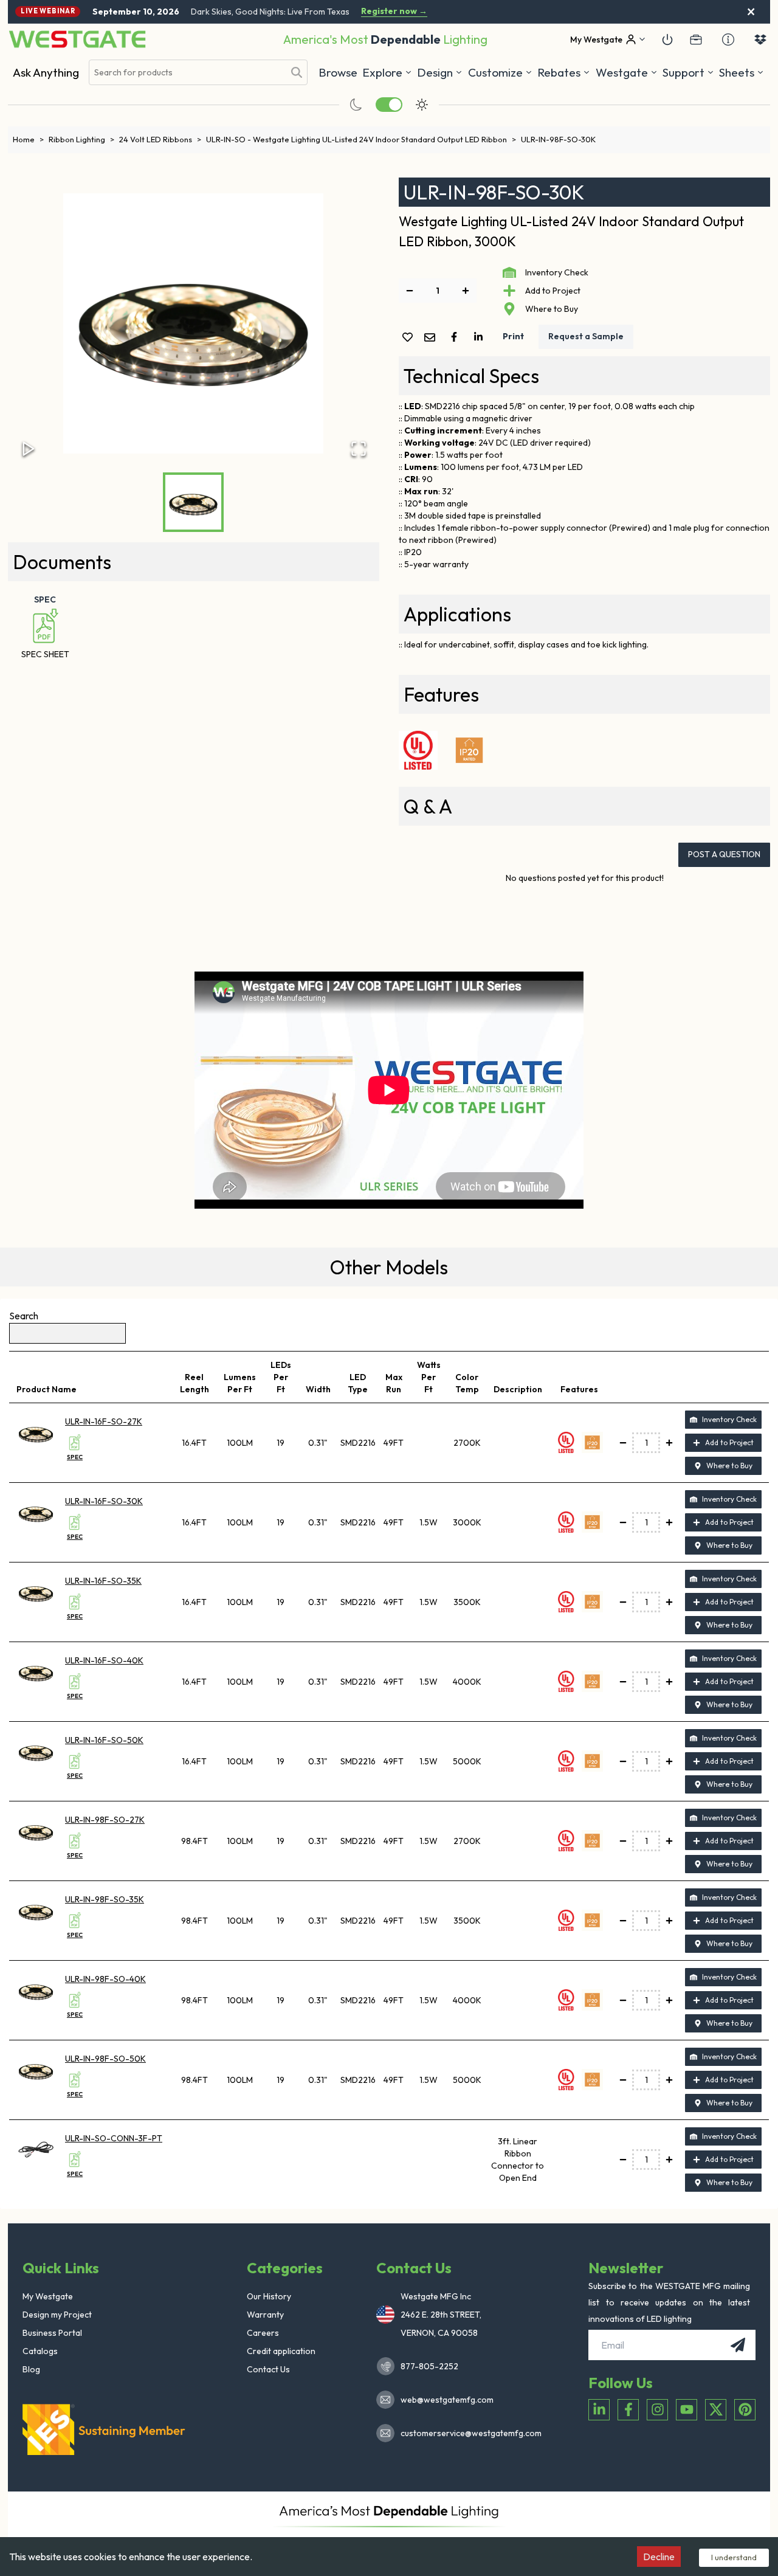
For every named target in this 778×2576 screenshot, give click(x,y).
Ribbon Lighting (81, 139)
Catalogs (40, 2351)
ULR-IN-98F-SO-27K (105, 1820)
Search (24, 1316)
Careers (263, 2333)
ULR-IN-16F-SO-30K (104, 1501)
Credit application (281, 2351)
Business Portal (52, 2333)
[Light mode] (422, 105)
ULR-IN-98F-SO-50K (105, 2059)
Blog (31, 2369)
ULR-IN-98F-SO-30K (558, 139)
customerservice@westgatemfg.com (467, 2433)
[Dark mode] (356, 105)
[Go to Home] (77, 39)
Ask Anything (46, 72)
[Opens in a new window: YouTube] (687, 2410)
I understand (734, 2557)
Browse (338, 72)
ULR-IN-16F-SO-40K (104, 1660)
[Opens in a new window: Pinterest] (745, 2410)
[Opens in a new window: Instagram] (657, 2410)
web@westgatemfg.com (447, 2400)
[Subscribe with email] (738, 2345)
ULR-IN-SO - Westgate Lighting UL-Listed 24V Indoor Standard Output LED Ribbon (361, 139)
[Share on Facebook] (456, 337)
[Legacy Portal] (696, 40)
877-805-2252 (429, 2366)
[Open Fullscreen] (359, 449)
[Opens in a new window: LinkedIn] (599, 2410)
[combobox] (187, 73)
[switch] (389, 105)
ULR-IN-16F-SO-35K (103, 1581)
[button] (564, 72)
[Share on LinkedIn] (481, 337)
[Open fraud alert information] (728, 40)
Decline (659, 2557)
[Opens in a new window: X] (716, 2410)
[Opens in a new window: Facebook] (628, 2410)
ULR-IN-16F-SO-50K (104, 1740)
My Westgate (48, 2296)
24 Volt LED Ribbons (160, 139)
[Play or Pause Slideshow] (29, 449)
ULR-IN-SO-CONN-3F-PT (114, 2138)
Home (28, 139)
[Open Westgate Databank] (760, 40)
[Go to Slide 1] (193, 502)
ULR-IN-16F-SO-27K (104, 1421)
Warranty (265, 2315)
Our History (269, 2296)
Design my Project (57, 2315)
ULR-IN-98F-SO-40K (105, 1979)
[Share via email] (432, 338)
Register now (394, 11)
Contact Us (268, 2369)
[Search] (297, 72)
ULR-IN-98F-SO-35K (105, 1899)
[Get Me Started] (667, 40)
